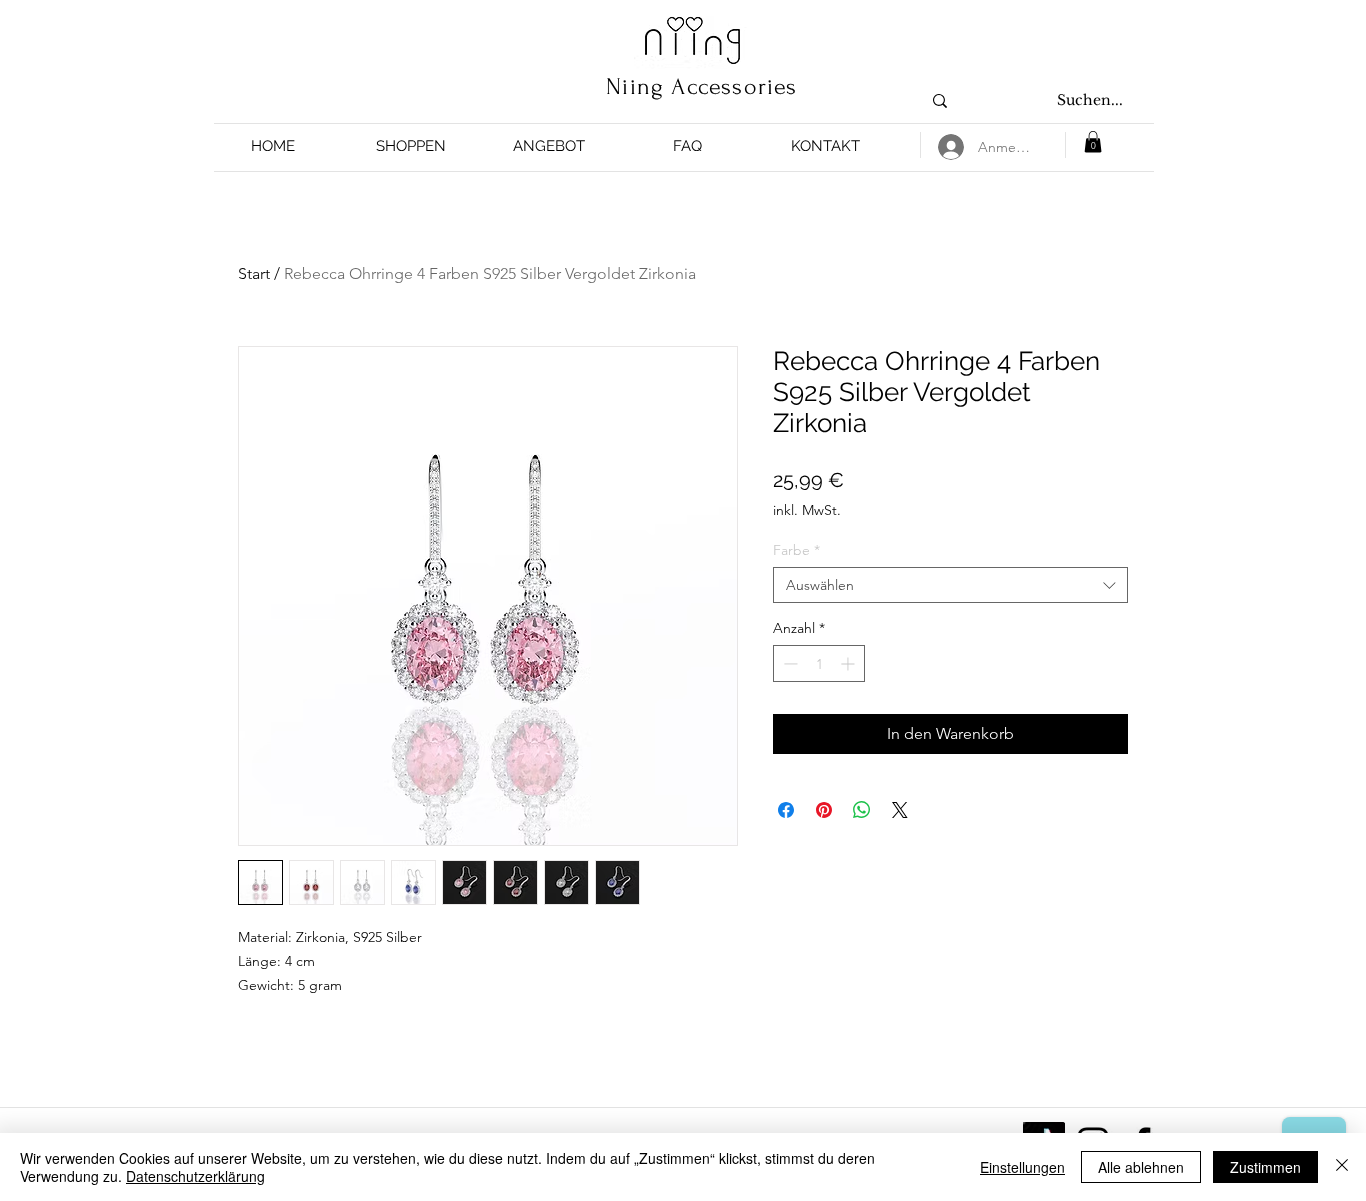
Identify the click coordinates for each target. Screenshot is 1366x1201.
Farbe (796, 550)
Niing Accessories (701, 86)
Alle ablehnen (1141, 1167)
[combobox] (950, 585)
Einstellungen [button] (1022, 1167)
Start (254, 273)
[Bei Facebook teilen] (786, 810)
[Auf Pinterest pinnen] (824, 810)
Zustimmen (1265, 1167)
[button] (411, 146)
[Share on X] (900, 810)
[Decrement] (788, 663)
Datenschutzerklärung (195, 1176)
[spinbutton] (819, 663)
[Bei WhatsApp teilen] (862, 810)
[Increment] (849, 663)
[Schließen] (1342, 1167)
